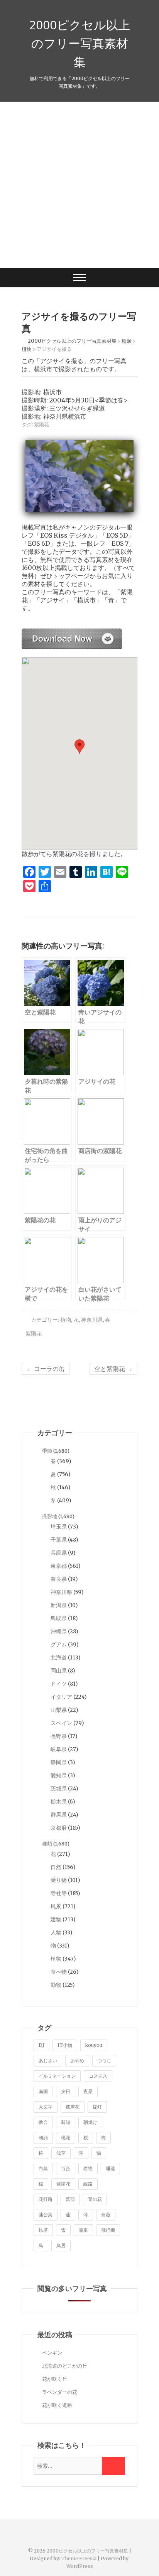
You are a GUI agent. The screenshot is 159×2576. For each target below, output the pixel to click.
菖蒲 (70, 2199)
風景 (56, 1906)
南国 (43, 2091)
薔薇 (106, 2215)
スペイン (61, 1723)
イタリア (61, 1697)
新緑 (66, 2122)
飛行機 (108, 2230)
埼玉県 (59, 1527)
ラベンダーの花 (60, 2392)
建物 (56, 1919)
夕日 (66, 2091)
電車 (83, 2230)
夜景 (88, 2091)
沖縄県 (59, 1631)
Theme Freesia (79, 2558)
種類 (47, 1844)
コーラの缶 (46, 1369)
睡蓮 (110, 2168)
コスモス (98, 2076)
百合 (66, 2168)
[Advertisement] (79, 185)
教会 (43, 2122)
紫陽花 (41, 425)
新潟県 (59, 1605)
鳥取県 (59, 1618)
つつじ (104, 2061)
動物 (56, 1985)
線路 (88, 2184)
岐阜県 (59, 1749)
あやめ (77, 2061)
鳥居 (61, 2245)
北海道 (59, 1658)
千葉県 (59, 1540)
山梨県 (59, 1710)
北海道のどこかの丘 (65, 2366)
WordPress (80, 2566)
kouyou (94, 2045)
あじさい (48, 2061)
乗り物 (59, 1880)
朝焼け (90, 2122)
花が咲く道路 (57, 2405)
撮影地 (50, 1516)
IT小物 (65, 2045)
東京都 (59, 1566)
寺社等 (59, 1893)
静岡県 (59, 1762)
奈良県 (59, 1579)
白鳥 (43, 2168)
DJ (41, 2045)
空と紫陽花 (113, 1369)
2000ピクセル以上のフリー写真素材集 (79, 43)
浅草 (61, 2153)
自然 (56, 1867)
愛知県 (59, 1775)
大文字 (46, 2107)
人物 (56, 1932)
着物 (88, 2168)
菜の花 (95, 2199)
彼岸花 (73, 2107)
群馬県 (59, 1815)
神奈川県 (92, 1320)
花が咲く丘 (55, 2379)
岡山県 (59, 1671)
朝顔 (43, 2138)
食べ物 (59, 1972)
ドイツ (59, 1684)
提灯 (97, 2107)
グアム (59, 1644)
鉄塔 (43, 2230)
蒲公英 (46, 2215)
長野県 (59, 1736)
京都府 (59, 1828)
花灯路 (46, 2199)
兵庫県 (59, 1553)
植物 (66, 1320)
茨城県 (59, 1788)
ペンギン (52, 2353)
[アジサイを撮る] (72, 633)
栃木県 (59, 1802)
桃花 (66, 2138)
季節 (47, 1451)
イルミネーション (57, 2076)
